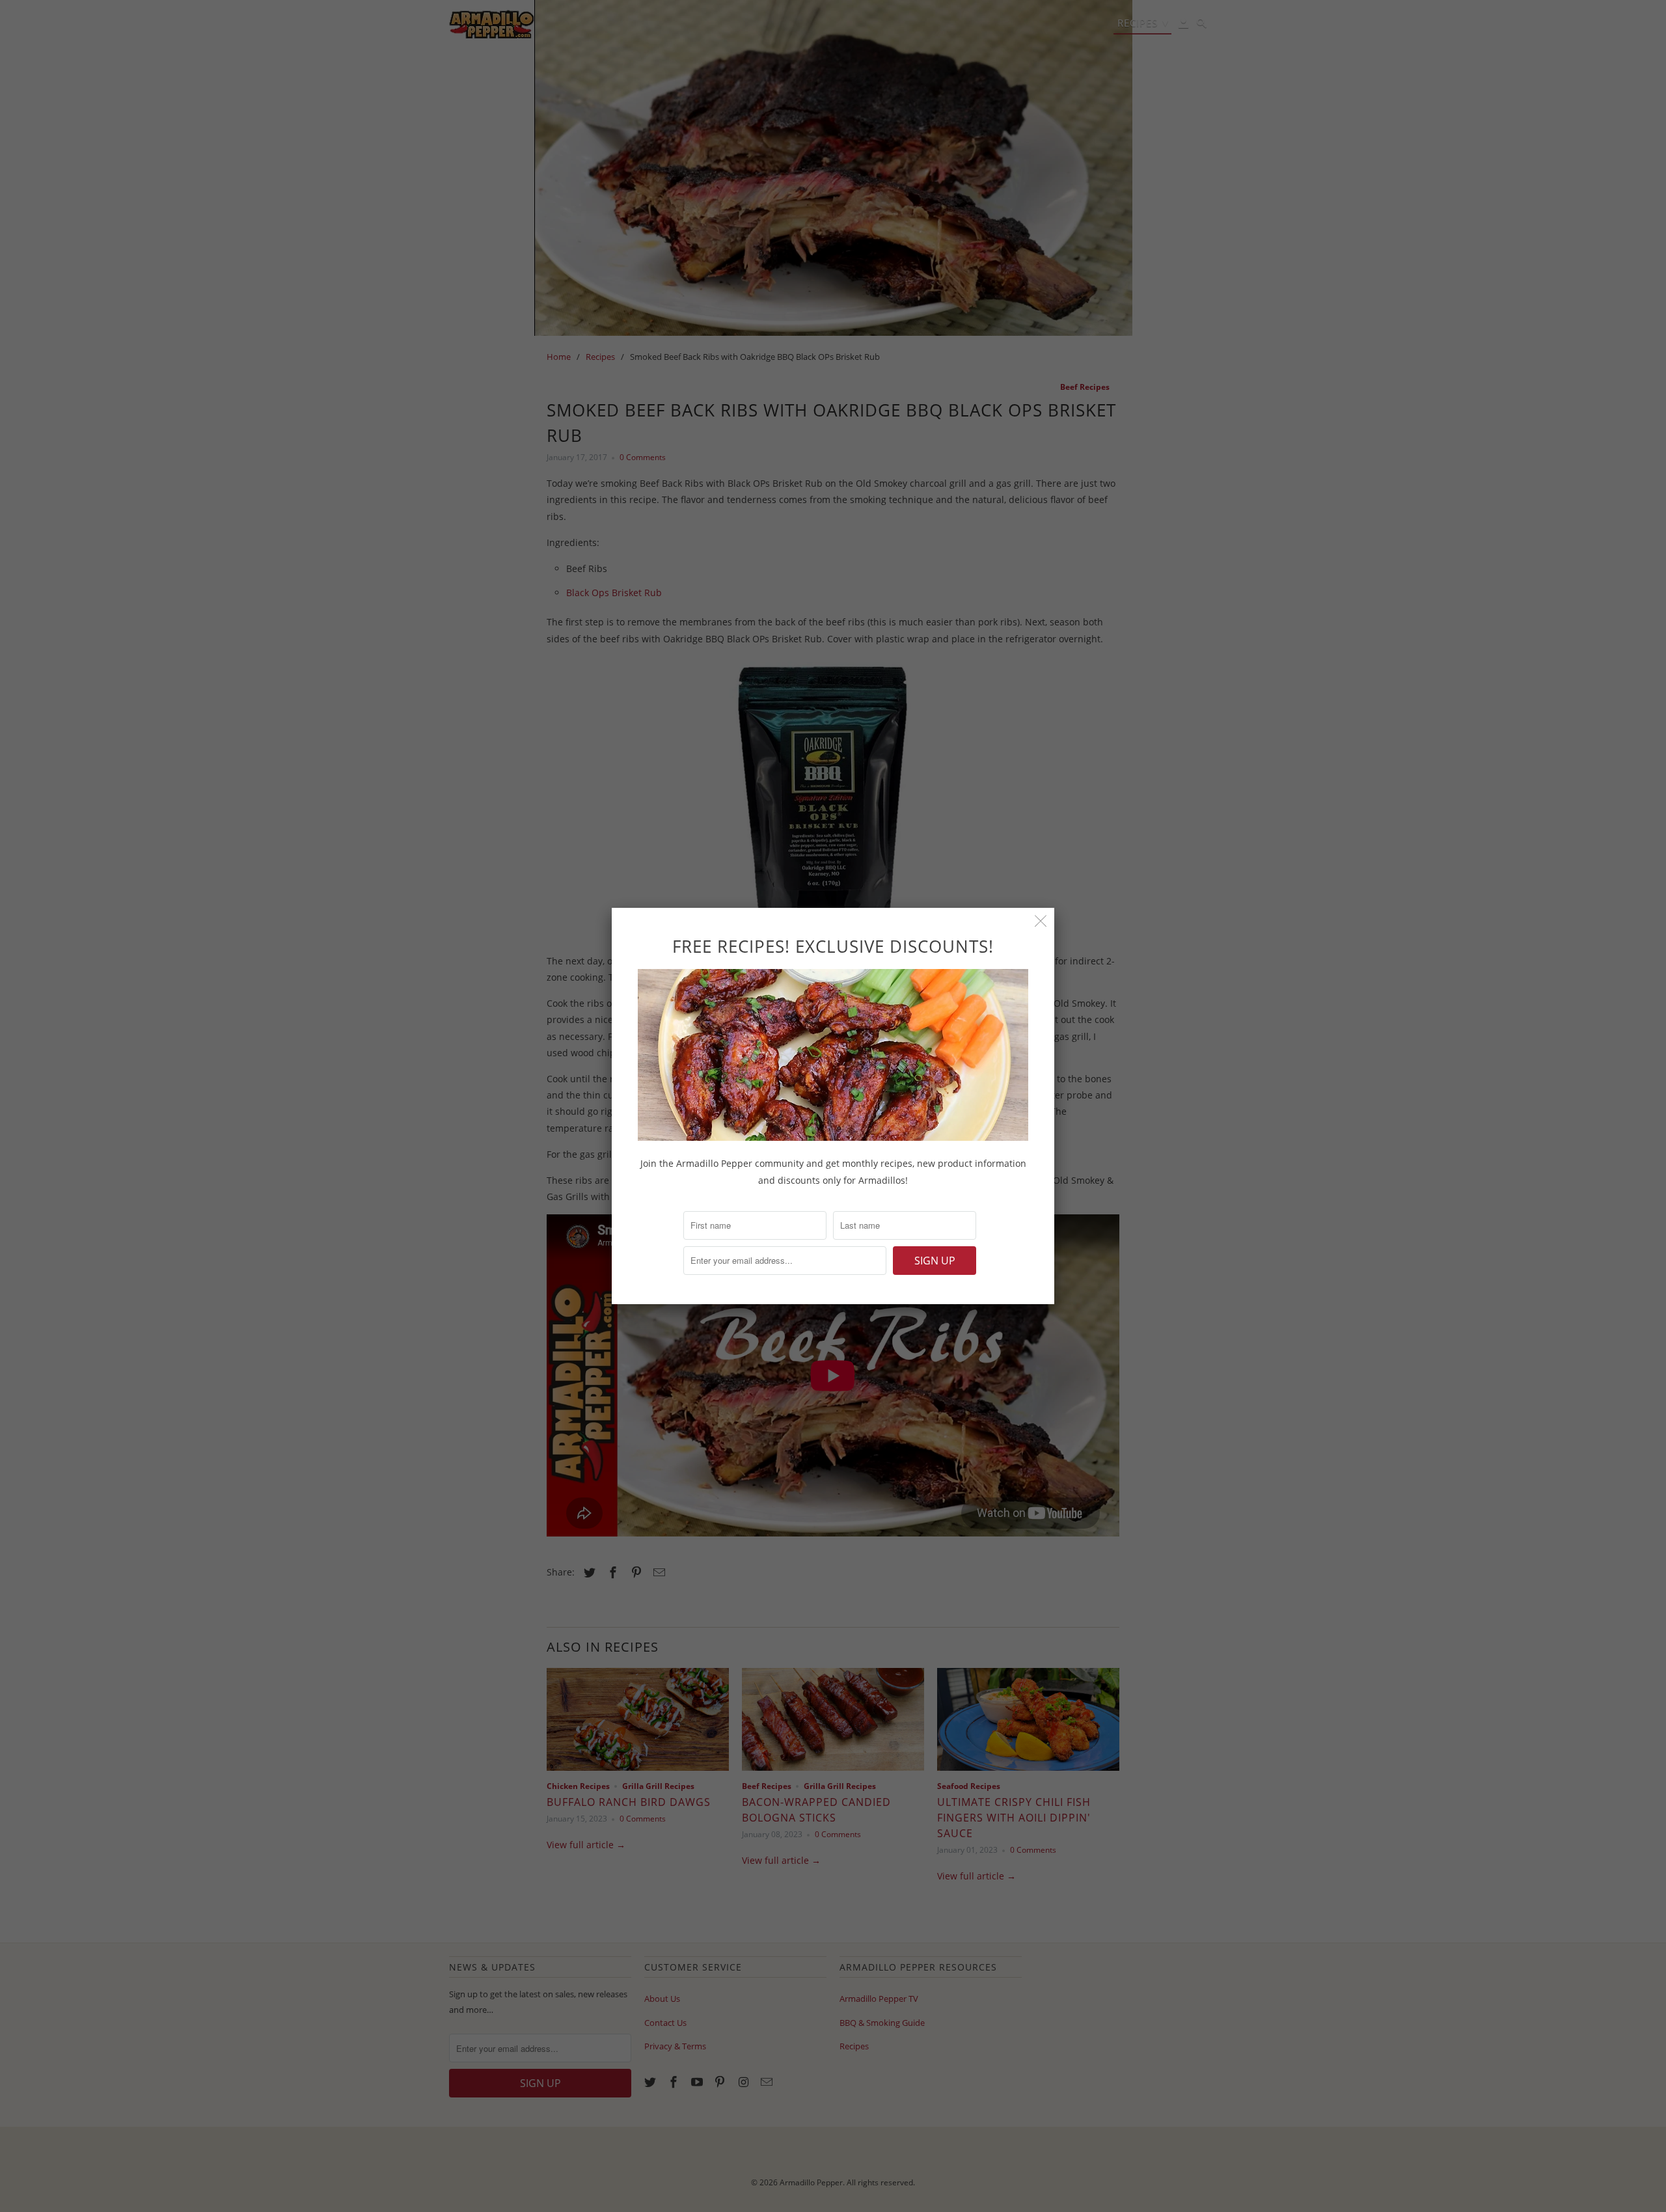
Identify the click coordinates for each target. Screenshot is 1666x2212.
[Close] (1041, 921)
